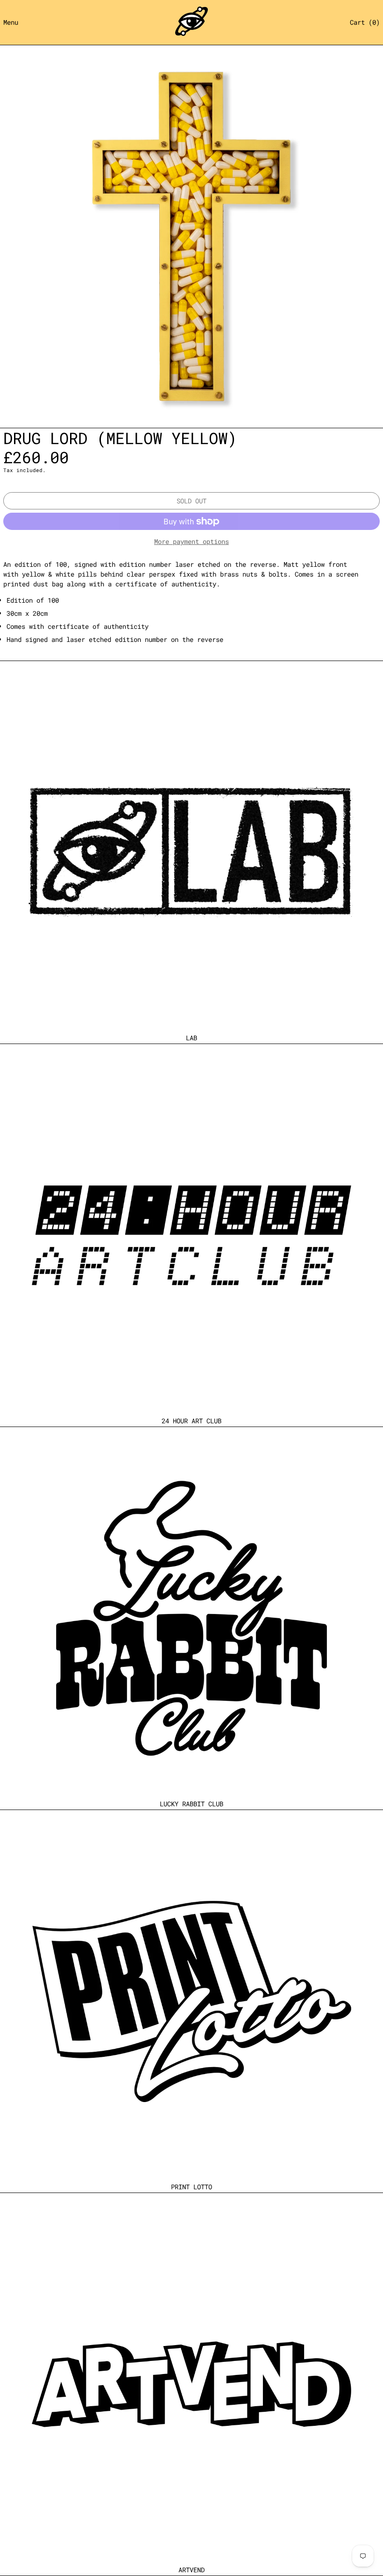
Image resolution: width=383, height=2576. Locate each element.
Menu (11, 22)
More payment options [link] (191, 541)
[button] (365, 22)
